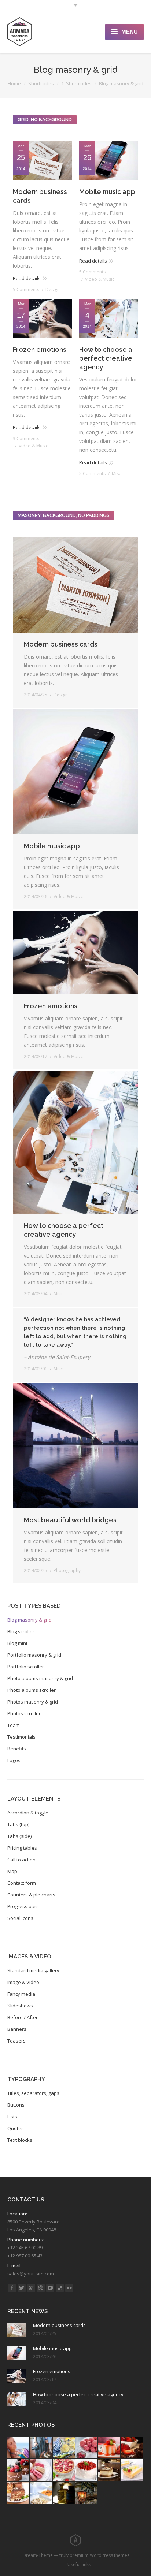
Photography (67, 1570)
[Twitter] (22, 2288)
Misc (116, 474)
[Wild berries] (19, 2471)
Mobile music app (107, 192)
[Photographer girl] (41, 2448)
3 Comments (26, 438)
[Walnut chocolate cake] (19, 2493)
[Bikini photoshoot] (19, 2448)
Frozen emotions (40, 349)
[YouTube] (50, 2288)
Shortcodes (41, 83)
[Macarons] (87, 2448)
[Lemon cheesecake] (132, 2471)
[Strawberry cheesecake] (64, 2471)
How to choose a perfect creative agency (106, 358)
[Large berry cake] (87, 2471)
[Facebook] (12, 2288)
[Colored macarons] (41, 2471)
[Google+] (31, 2288)
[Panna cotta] (110, 2448)
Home (14, 83)
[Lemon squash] (64, 2448)
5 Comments (26, 289)
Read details (27, 278)
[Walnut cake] (110, 2471)
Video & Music (100, 279)
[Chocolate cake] (132, 2448)
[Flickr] (69, 2288)
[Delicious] (60, 2288)
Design (53, 289)
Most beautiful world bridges (70, 1520)
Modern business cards (40, 196)
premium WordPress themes (100, 2555)
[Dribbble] (41, 2288)
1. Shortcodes (76, 83)
